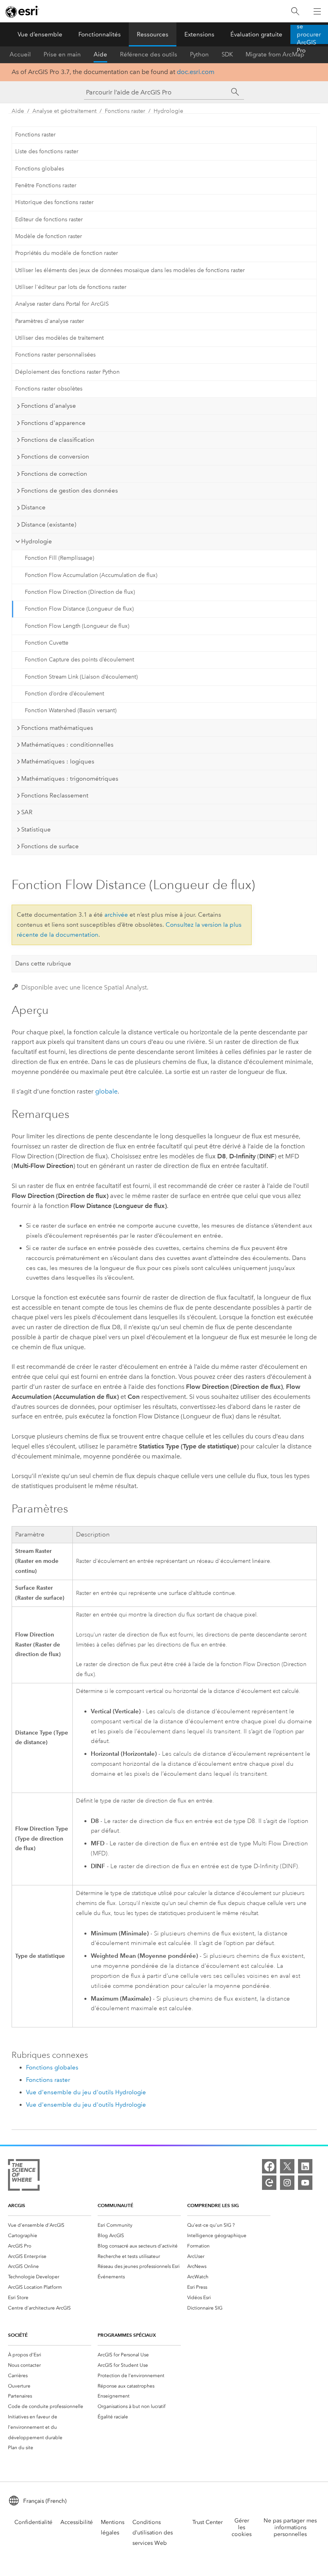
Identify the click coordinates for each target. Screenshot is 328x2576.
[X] (287, 2166)
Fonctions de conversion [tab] (55, 457)
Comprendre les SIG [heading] (213, 2205)
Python (199, 54)
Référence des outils (149, 54)
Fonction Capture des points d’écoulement (79, 660)
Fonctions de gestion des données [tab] (70, 491)
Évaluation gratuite (256, 34)
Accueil (20, 54)
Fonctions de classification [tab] (58, 440)
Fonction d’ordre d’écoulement (64, 694)
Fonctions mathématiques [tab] (57, 728)
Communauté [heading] (115, 2205)
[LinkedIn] (305, 2166)
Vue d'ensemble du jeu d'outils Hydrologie (86, 2092)
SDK (227, 54)
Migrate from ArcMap (275, 54)
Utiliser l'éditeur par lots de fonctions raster (71, 287)
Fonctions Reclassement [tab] (55, 795)
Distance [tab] (33, 507)
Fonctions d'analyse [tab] (49, 406)
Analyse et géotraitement (64, 111)
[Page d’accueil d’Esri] (22, 12)
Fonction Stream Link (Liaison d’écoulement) (81, 677)
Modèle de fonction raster (49, 236)
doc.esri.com (196, 72)
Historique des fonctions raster (54, 202)
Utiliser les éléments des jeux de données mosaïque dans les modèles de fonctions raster (130, 270)
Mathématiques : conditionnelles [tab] (67, 745)
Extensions (199, 34)
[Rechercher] (295, 11)
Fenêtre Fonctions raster (46, 185)
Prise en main (62, 54)
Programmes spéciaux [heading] (127, 2335)
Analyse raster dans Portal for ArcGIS (62, 304)
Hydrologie (168, 111)
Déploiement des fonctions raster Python (67, 372)
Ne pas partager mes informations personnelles (290, 2527)
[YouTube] (305, 2183)
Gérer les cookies (242, 2527)
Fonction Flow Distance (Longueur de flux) (79, 609)
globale (106, 1091)
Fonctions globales (40, 169)
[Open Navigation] (317, 11)
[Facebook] (269, 2166)
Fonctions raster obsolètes (49, 389)
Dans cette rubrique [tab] (43, 963)
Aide (100, 54)
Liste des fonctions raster (47, 151)
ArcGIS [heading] (17, 2205)
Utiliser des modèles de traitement (59, 338)
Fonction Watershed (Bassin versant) (71, 710)
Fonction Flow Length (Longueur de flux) (77, 626)
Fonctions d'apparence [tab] (53, 423)
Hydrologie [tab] (37, 541)
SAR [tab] (27, 812)
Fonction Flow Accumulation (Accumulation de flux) (91, 575)
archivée (116, 915)
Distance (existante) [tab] (49, 525)
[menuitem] (50, 2225)
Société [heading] (18, 2335)
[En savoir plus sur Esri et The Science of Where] (24, 2176)
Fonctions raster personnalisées (55, 355)
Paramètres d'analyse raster (50, 321)
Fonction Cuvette (47, 643)
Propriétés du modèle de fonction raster (67, 253)
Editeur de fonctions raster (49, 219)
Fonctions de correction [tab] (54, 474)
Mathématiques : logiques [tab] (58, 761)
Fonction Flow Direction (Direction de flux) (80, 592)
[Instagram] (287, 2183)
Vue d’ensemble (40, 34)
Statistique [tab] (36, 829)
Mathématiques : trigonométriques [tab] (70, 779)
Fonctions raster (125, 111)
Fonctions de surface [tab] (50, 846)
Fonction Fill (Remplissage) (59, 558)
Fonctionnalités (100, 34)
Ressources (153, 34)
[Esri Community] (269, 2183)
